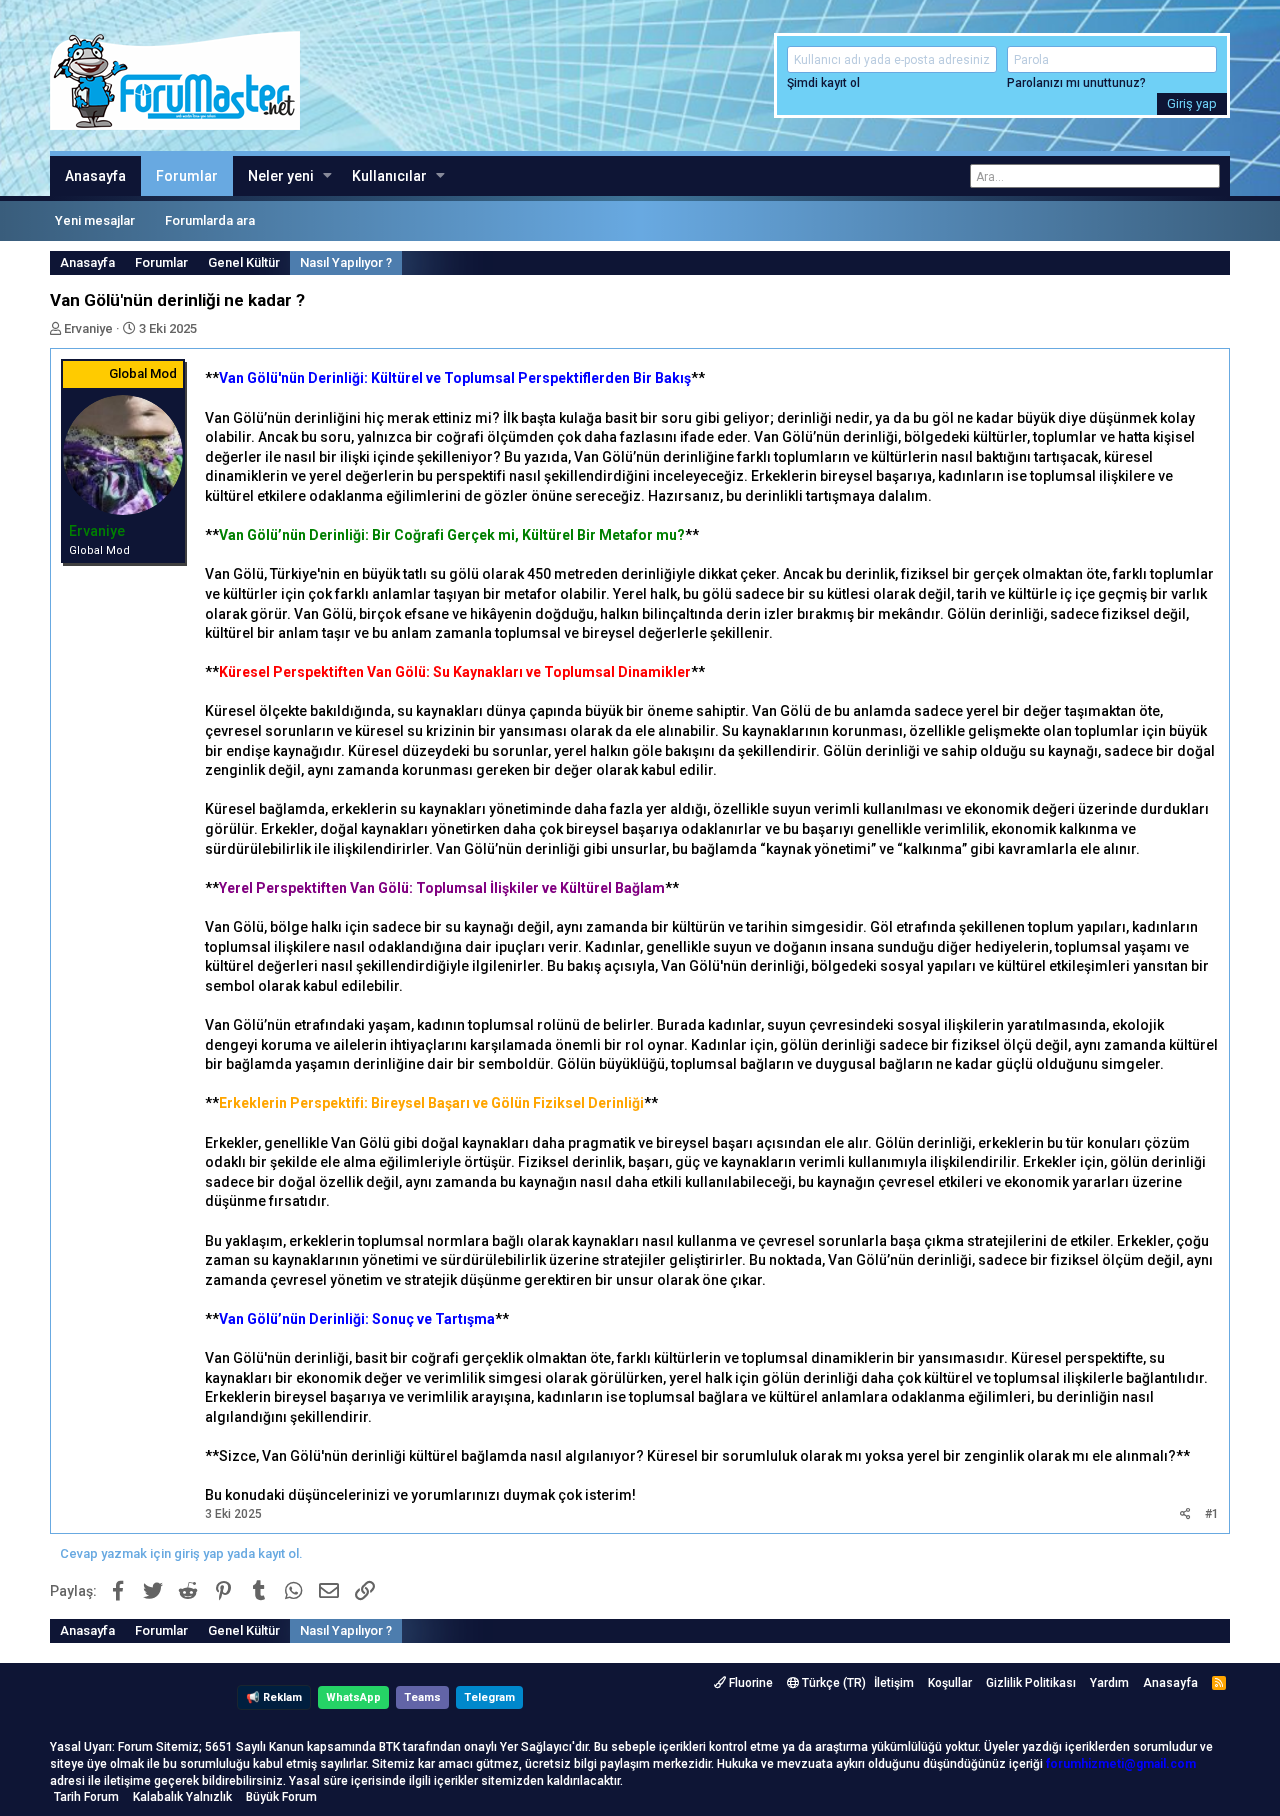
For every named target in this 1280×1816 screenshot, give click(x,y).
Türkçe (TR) (832, 1683)
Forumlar (187, 176)
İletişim (894, 1683)
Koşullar (950, 1683)
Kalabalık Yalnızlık (182, 1797)
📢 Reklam (274, 1697)
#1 (1212, 1514)
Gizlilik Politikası (1031, 1683)
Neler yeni (281, 176)
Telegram (489, 1697)
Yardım (1109, 1683)
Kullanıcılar (389, 176)
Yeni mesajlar (95, 220)
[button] (327, 176)
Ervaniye (88, 328)
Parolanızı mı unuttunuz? (1076, 83)
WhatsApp (353, 1697)
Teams (422, 1697)
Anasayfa (95, 176)
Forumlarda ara (210, 220)
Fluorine (749, 1683)
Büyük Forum (281, 1797)
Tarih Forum (86, 1797)
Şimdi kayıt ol (823, 83)
